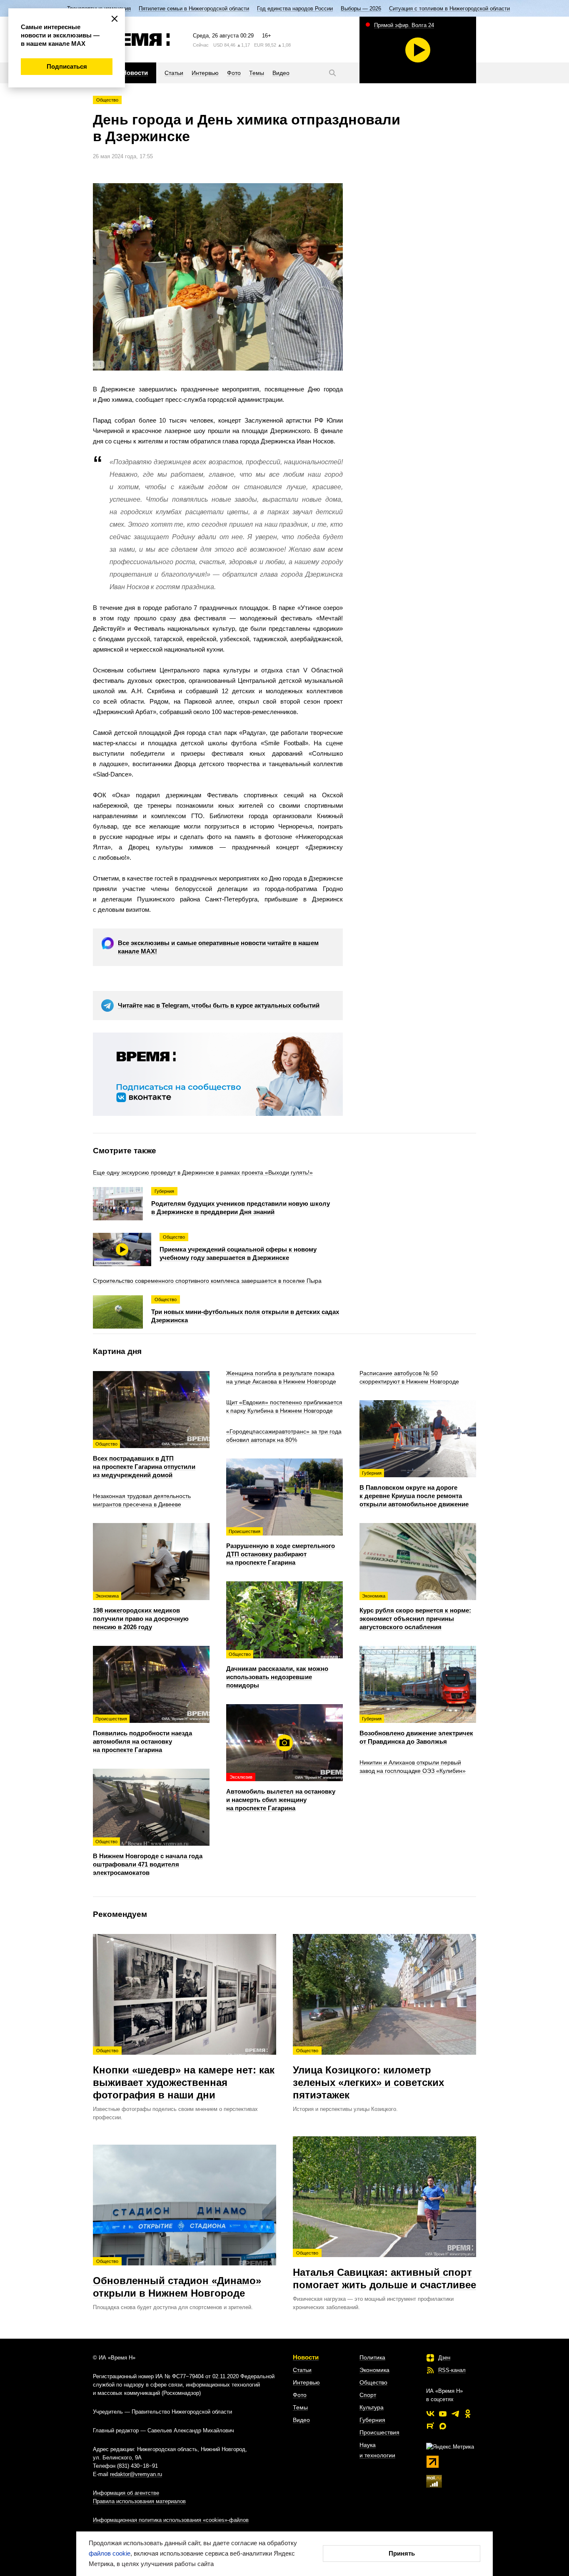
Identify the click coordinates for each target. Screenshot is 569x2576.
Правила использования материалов (139, 2501)
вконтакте (430, 2414)
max (443, 2426)
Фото (300, 2395)
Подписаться (67, 66)
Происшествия (379, 2432)
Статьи (302, 2370)
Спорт (368, 2395)
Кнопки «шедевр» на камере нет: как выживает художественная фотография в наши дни (184, 2074)
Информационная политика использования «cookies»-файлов (171, 2520)
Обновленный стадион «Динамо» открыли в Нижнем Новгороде (177, 2279)
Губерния (372, 2420)
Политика (372, 2357)
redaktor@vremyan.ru (136, 2474)
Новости (306, 2357)
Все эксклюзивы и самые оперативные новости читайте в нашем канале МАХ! (218, 947)
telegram (455, 2414)
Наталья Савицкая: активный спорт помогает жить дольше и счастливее (384, 2270)
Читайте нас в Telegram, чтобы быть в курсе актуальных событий (219, 1005)
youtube (443, 2414)
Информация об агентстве (126, 2493)
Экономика (374, 2370)
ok (468, 2414)
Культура (372, 2407)
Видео (301, 2420)
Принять (402, 2553)
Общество (107, 100)
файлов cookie (110, 2553)
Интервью (306, 2382)
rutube (430, 2426)
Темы (300, 2407)
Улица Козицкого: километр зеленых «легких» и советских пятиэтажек (368, 2074)
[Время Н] (131, 40)
